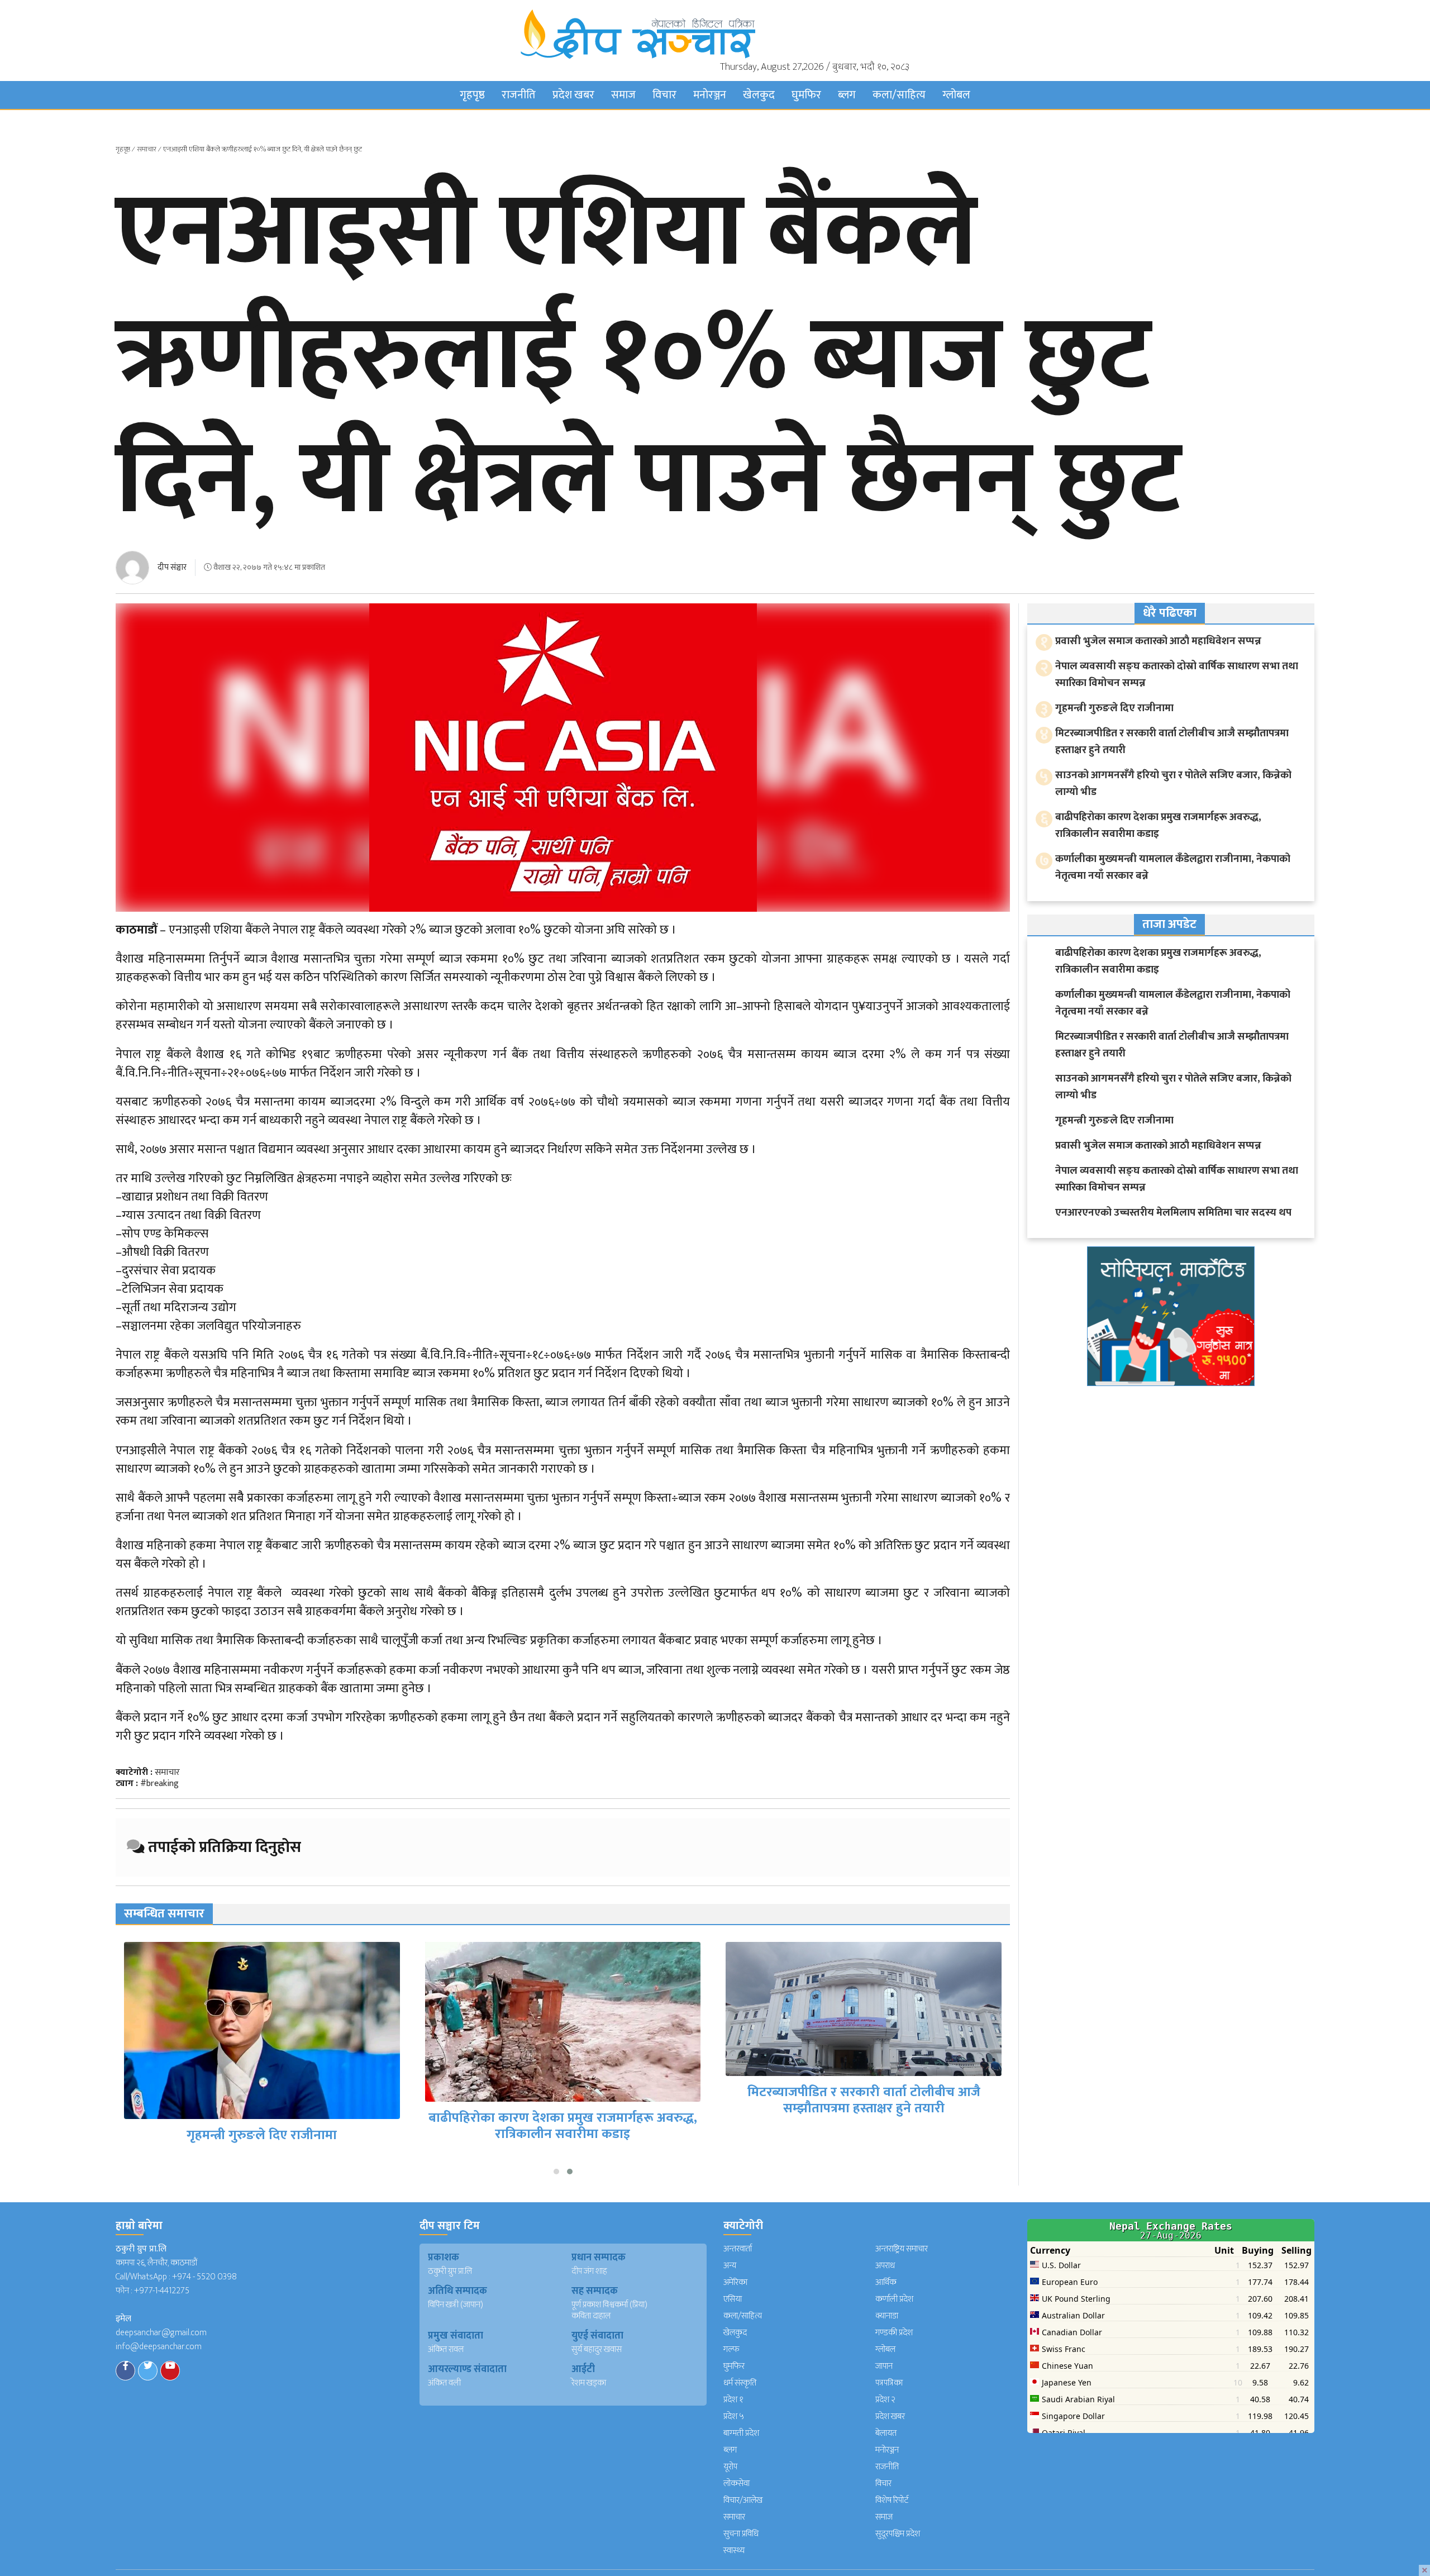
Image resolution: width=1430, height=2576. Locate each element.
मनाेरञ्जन (710, 95)
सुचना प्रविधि (741, 2534)
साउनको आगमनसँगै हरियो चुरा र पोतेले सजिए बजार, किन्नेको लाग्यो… (864, 2103)
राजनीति (519, 95)
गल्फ (731, 2349)
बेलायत (886, 2433)
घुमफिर (806, 95)
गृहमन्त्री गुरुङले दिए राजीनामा (1114, 708)
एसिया (733, 2299)
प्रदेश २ (885, 2400)
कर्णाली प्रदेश (894, 2299)
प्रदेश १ (733, 2400)
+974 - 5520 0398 (204, 2277)
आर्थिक (886, 2282)
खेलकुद (759, 95)
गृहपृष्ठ (472, 95)
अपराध (885, 2266)
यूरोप (730, 2467)
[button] (556, 2172)
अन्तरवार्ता (738, 2249)
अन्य (730, 2266)
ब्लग (847, 95)
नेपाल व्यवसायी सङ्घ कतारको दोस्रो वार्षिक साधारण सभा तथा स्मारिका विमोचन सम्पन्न (1177, 675)
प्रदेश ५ (734, 2417)
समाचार (147, 149)
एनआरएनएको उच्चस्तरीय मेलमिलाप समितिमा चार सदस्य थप (1173, 1213)
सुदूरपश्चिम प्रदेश (898, 2534)
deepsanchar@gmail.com (161, 2333)
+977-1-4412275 (162, 2291)
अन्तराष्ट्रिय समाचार (902, 2249)
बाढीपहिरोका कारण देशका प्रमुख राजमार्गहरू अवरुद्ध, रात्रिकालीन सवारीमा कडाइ (262, 2126)
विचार (664, 95)
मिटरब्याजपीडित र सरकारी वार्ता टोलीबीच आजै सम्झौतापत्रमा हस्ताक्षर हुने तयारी (563, 2100)
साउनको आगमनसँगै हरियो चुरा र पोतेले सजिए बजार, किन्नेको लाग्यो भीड (1173, 784)
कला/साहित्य (899, 95)
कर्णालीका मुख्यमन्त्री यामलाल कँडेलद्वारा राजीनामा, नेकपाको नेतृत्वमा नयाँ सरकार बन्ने (1173, 867)
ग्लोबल (956, 95)
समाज (623, 95)
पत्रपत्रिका (889, 2383)
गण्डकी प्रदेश (894, 2333)
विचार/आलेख (743, 2500)
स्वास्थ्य (734, 2551)
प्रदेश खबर (573, 95)
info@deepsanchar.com (159, 2347)
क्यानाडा (887, 2316)
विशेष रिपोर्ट (892, 2500)
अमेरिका (735, 2282)
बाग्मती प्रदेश (741, 2433)
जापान (884, 2366)
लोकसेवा (737, 2484)
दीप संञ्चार (172, 567)
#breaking (159, 1784)
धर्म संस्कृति (740, 2383)
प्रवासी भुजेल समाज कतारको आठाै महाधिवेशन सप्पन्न (1158, 641)
